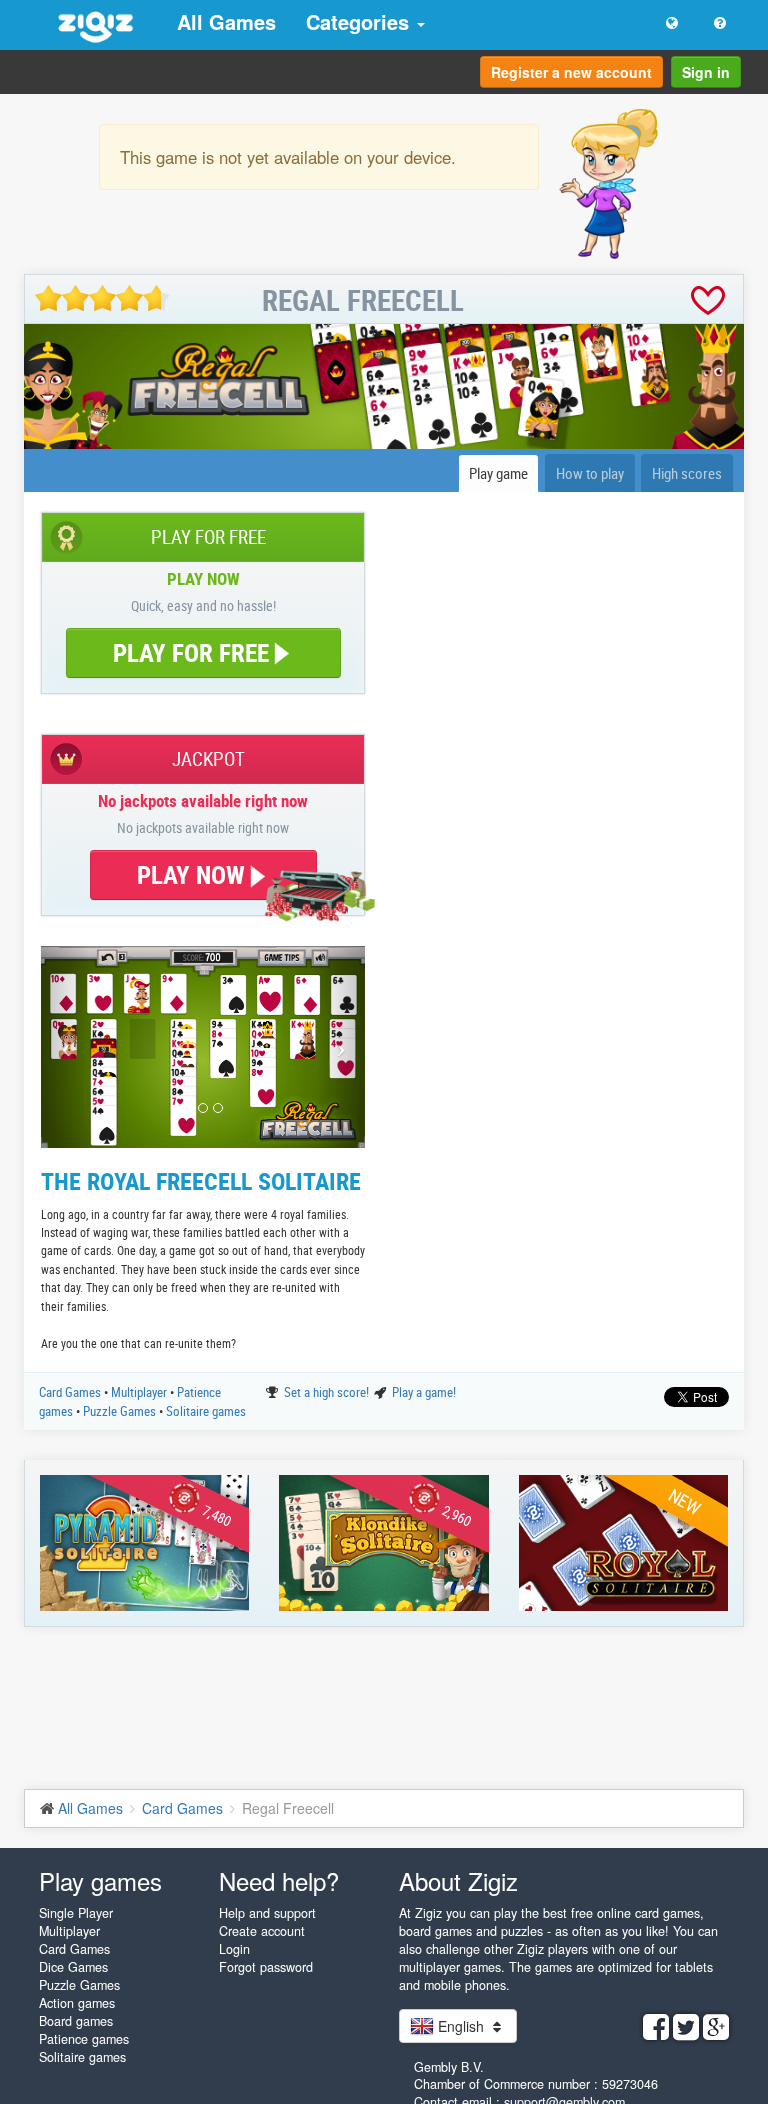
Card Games (71, 1392)
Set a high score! (328, 1392)
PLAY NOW (194, 874)
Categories (360, 21)
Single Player (76, 1913)
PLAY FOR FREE (191, 652)
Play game (498, 473)
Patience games (84, 2039)
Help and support (267, 1913)
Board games (76, 2021)
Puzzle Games (121, 1411)
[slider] (102, 298)
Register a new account (571, 72)
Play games (100, 1880)
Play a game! (424, 1392)
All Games (226, 21)
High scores (687, 473)
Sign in (706, 72)
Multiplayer (140, 1392)
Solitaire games (206, 1411)
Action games (77, 2003)
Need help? (279, 1880)
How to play (590, 473)
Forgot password (266, 1967)
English (461, 2026)
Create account (262, 1931)
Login (234, 1949)
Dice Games (73, 1967)
